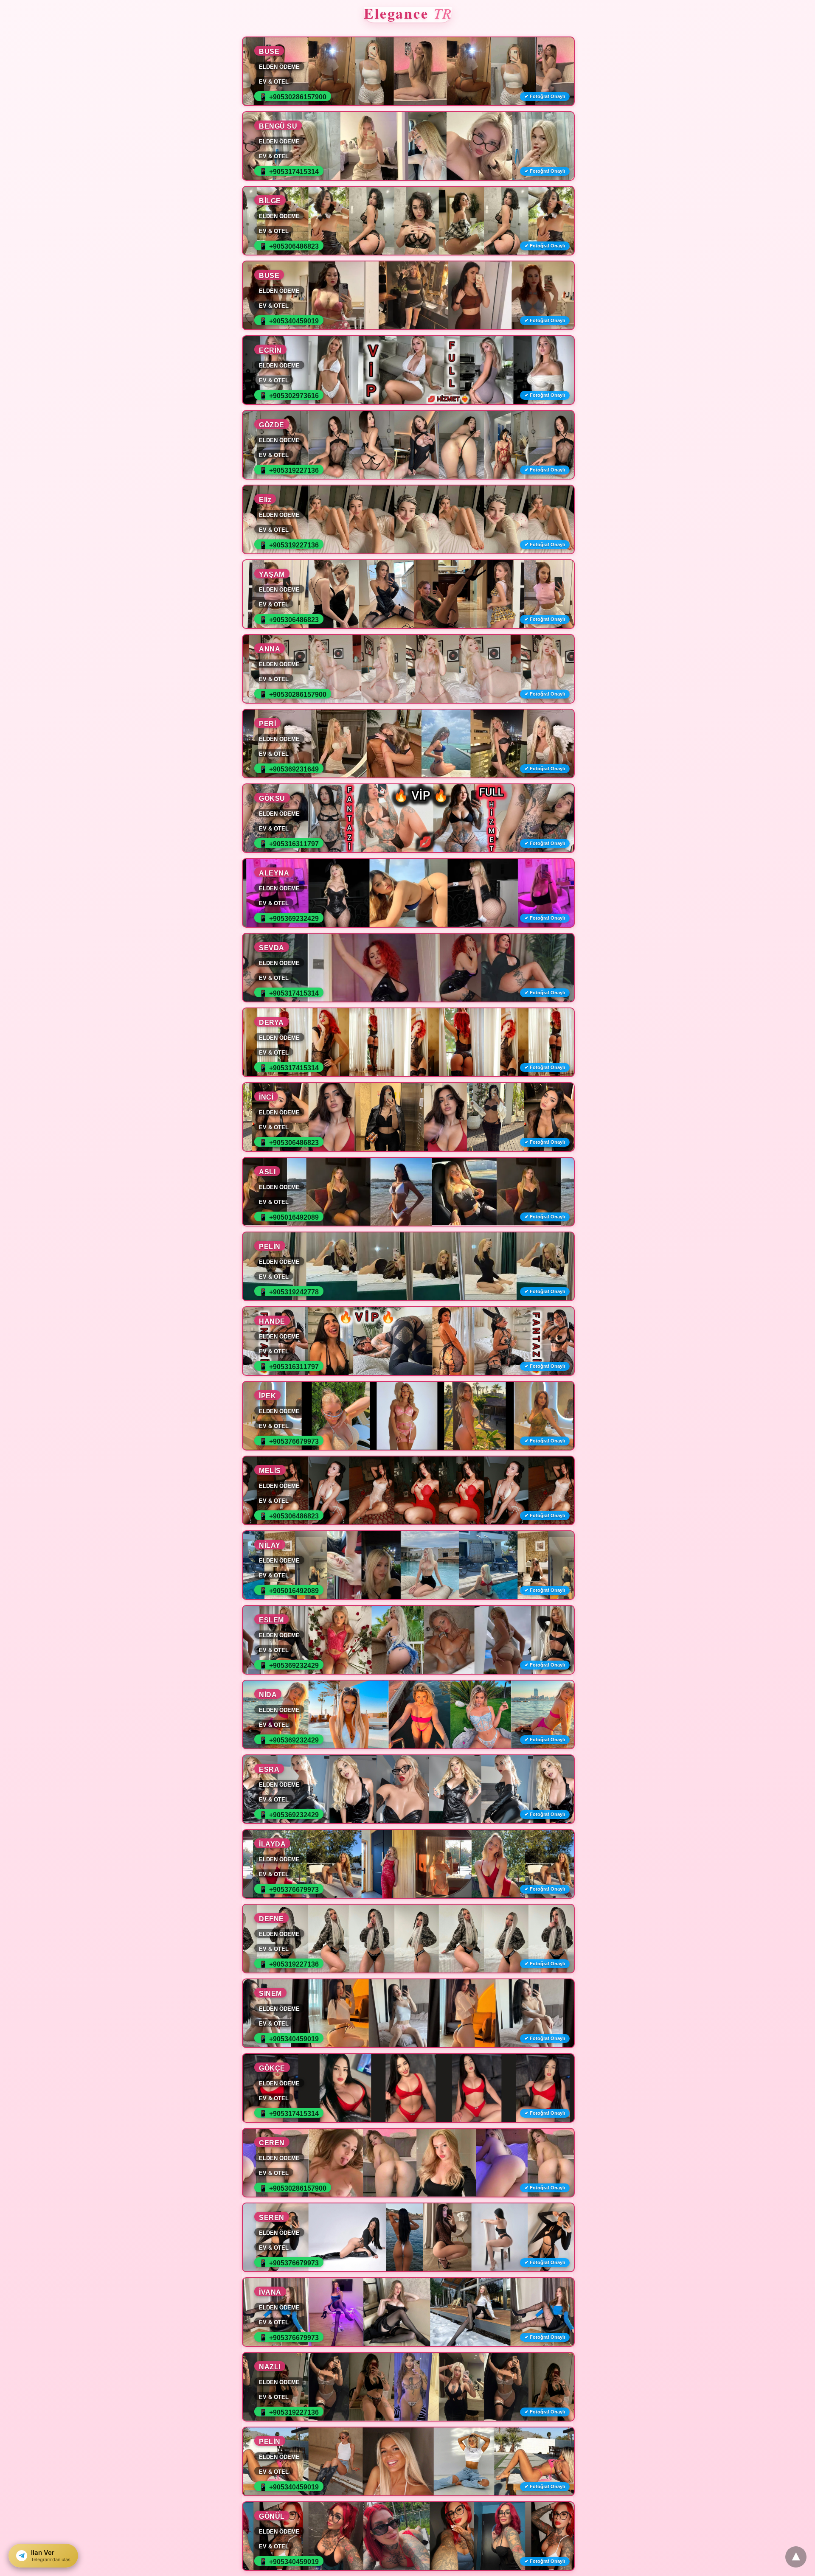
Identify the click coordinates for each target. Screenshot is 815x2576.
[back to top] (796, 2557)
